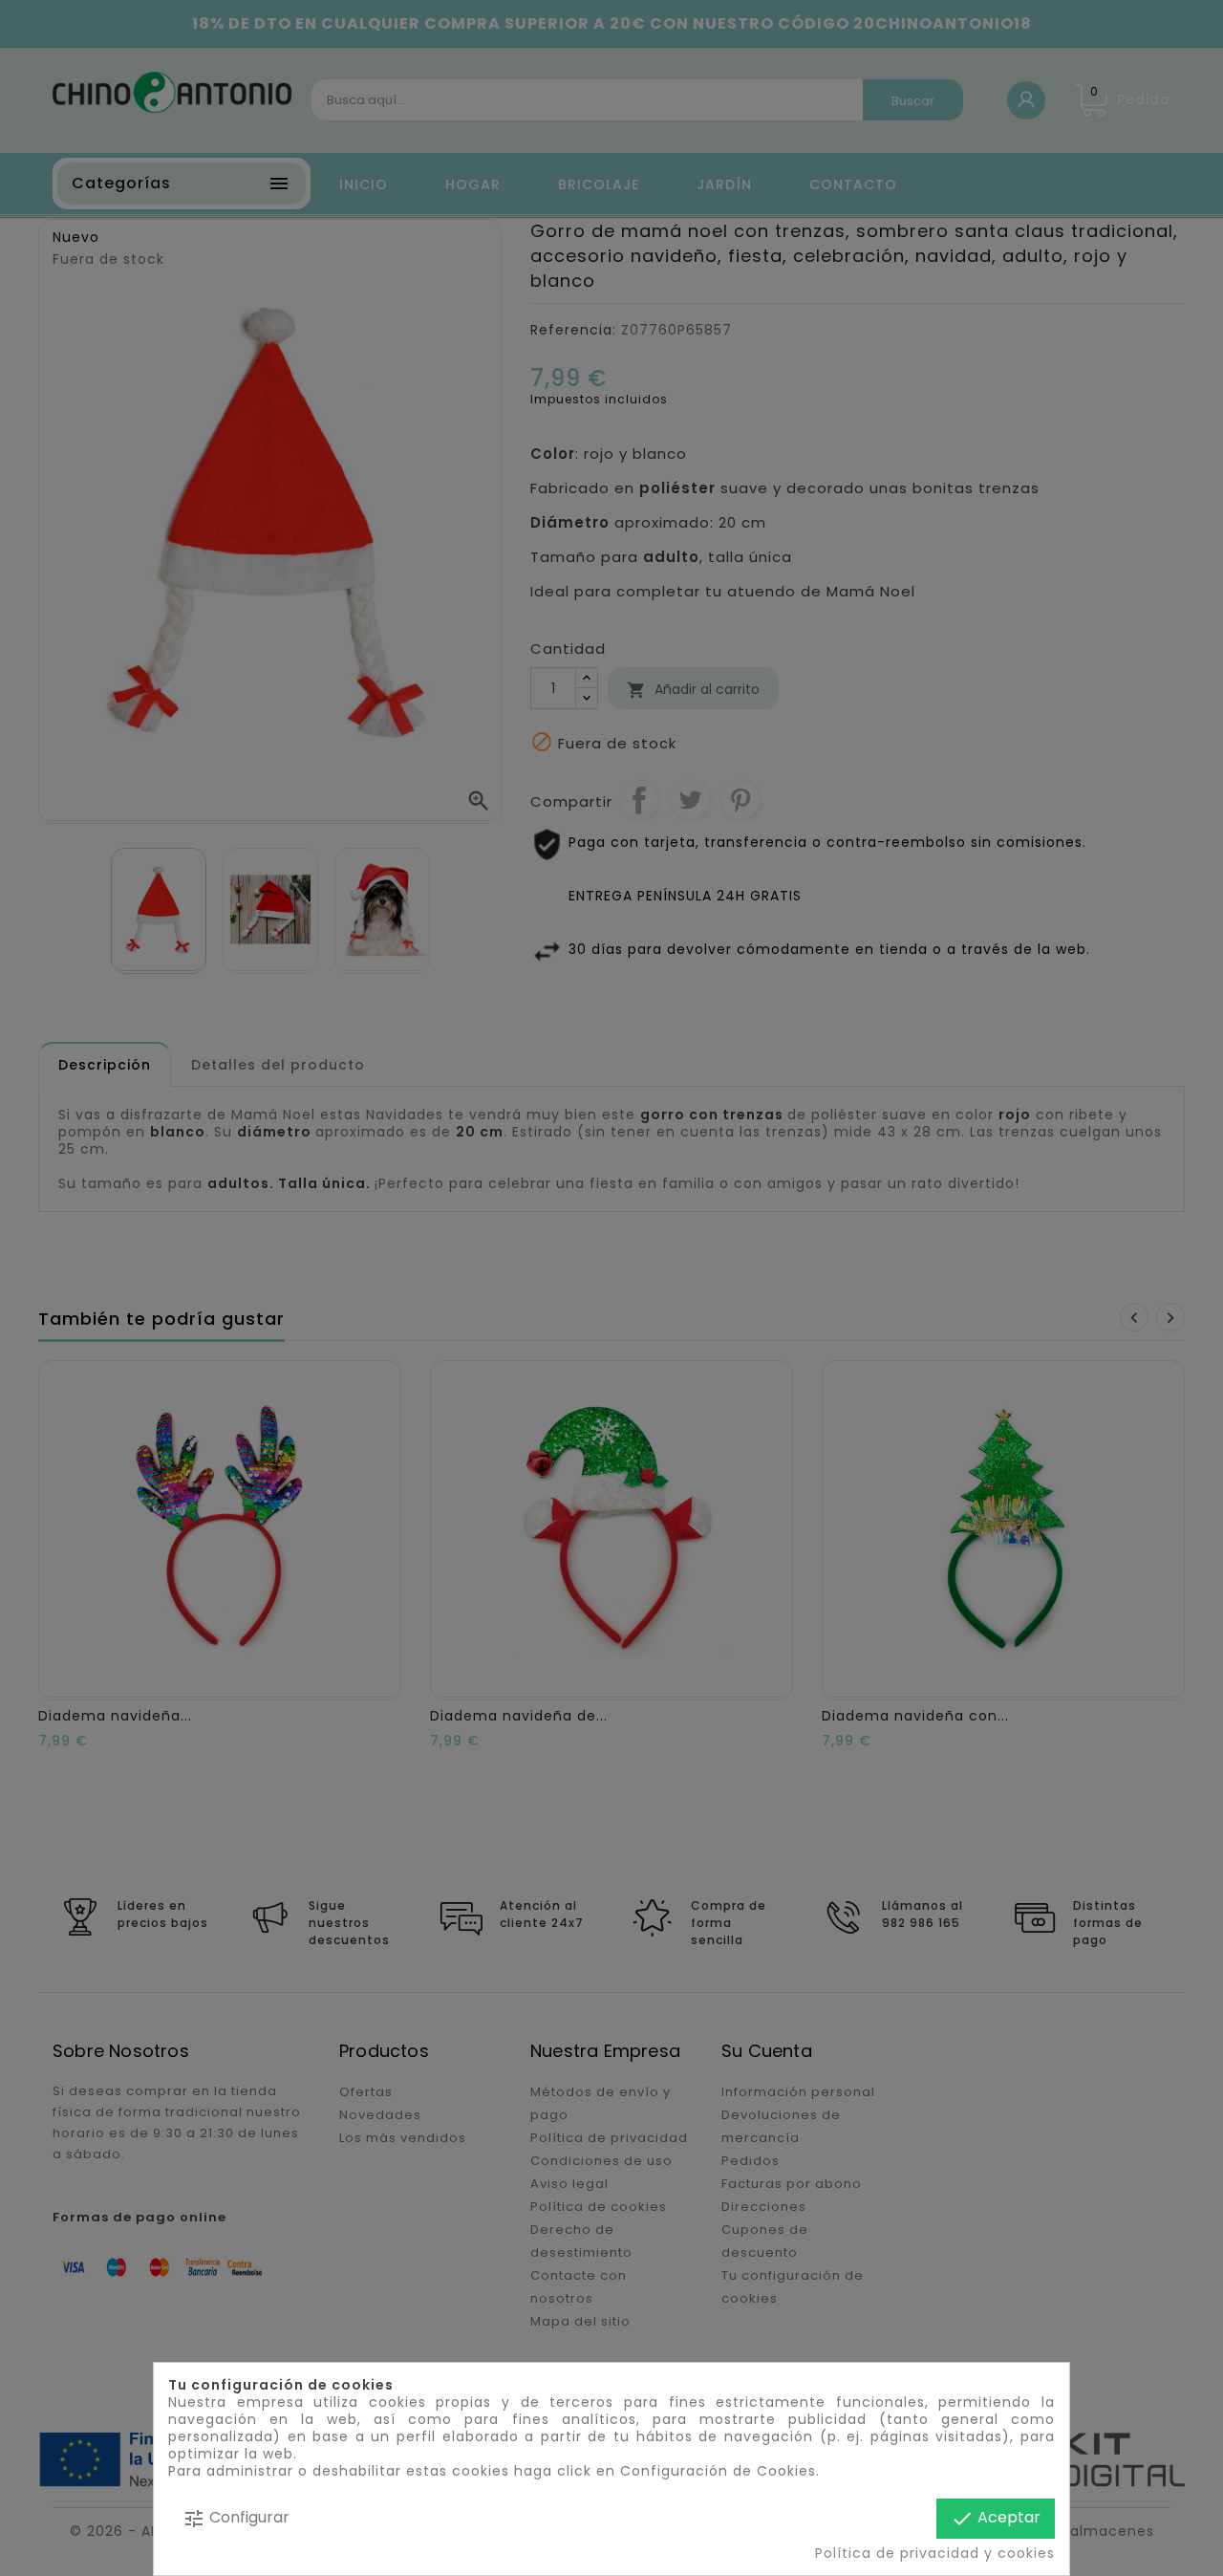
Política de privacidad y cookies (935, 2553)
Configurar (236, 2518)
